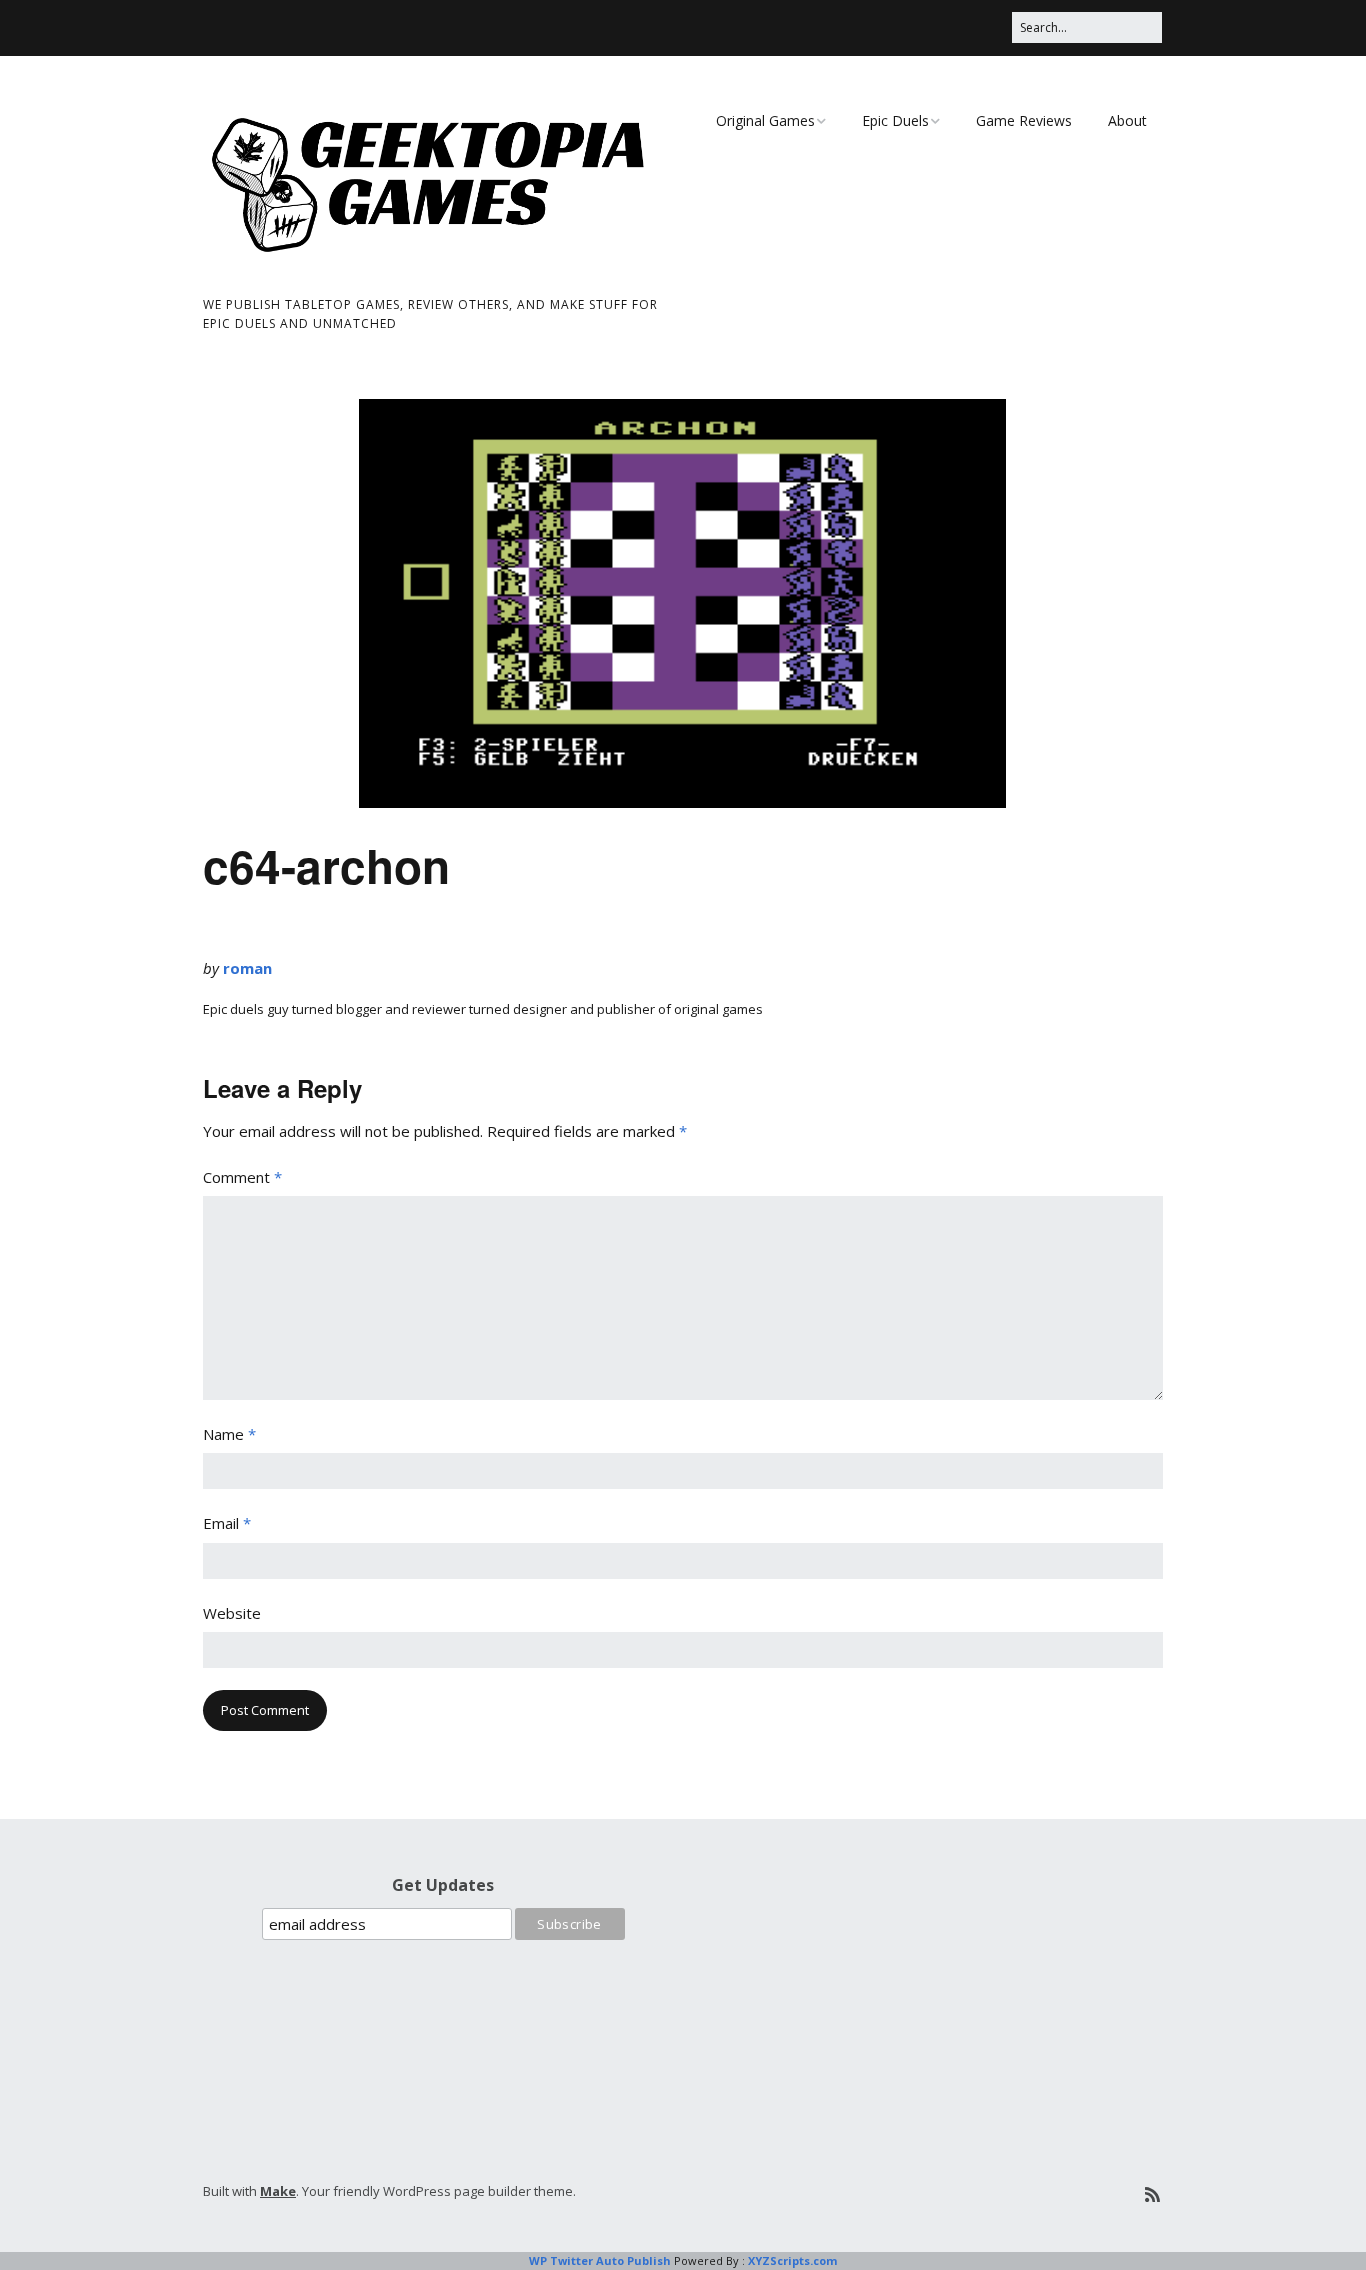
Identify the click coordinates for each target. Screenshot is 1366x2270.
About (1127, 120)
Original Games (765, 120)
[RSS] (1152, 2194)
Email (227, 1523)
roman (247, 968)
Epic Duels (895, 120)
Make (278, 2191)
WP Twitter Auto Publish (600, 2260)
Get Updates (443, 1885)
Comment (242, 1177)
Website (232, 1613)
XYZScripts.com (792, 2260)
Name (229, 1434)
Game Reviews (1024, 120)
